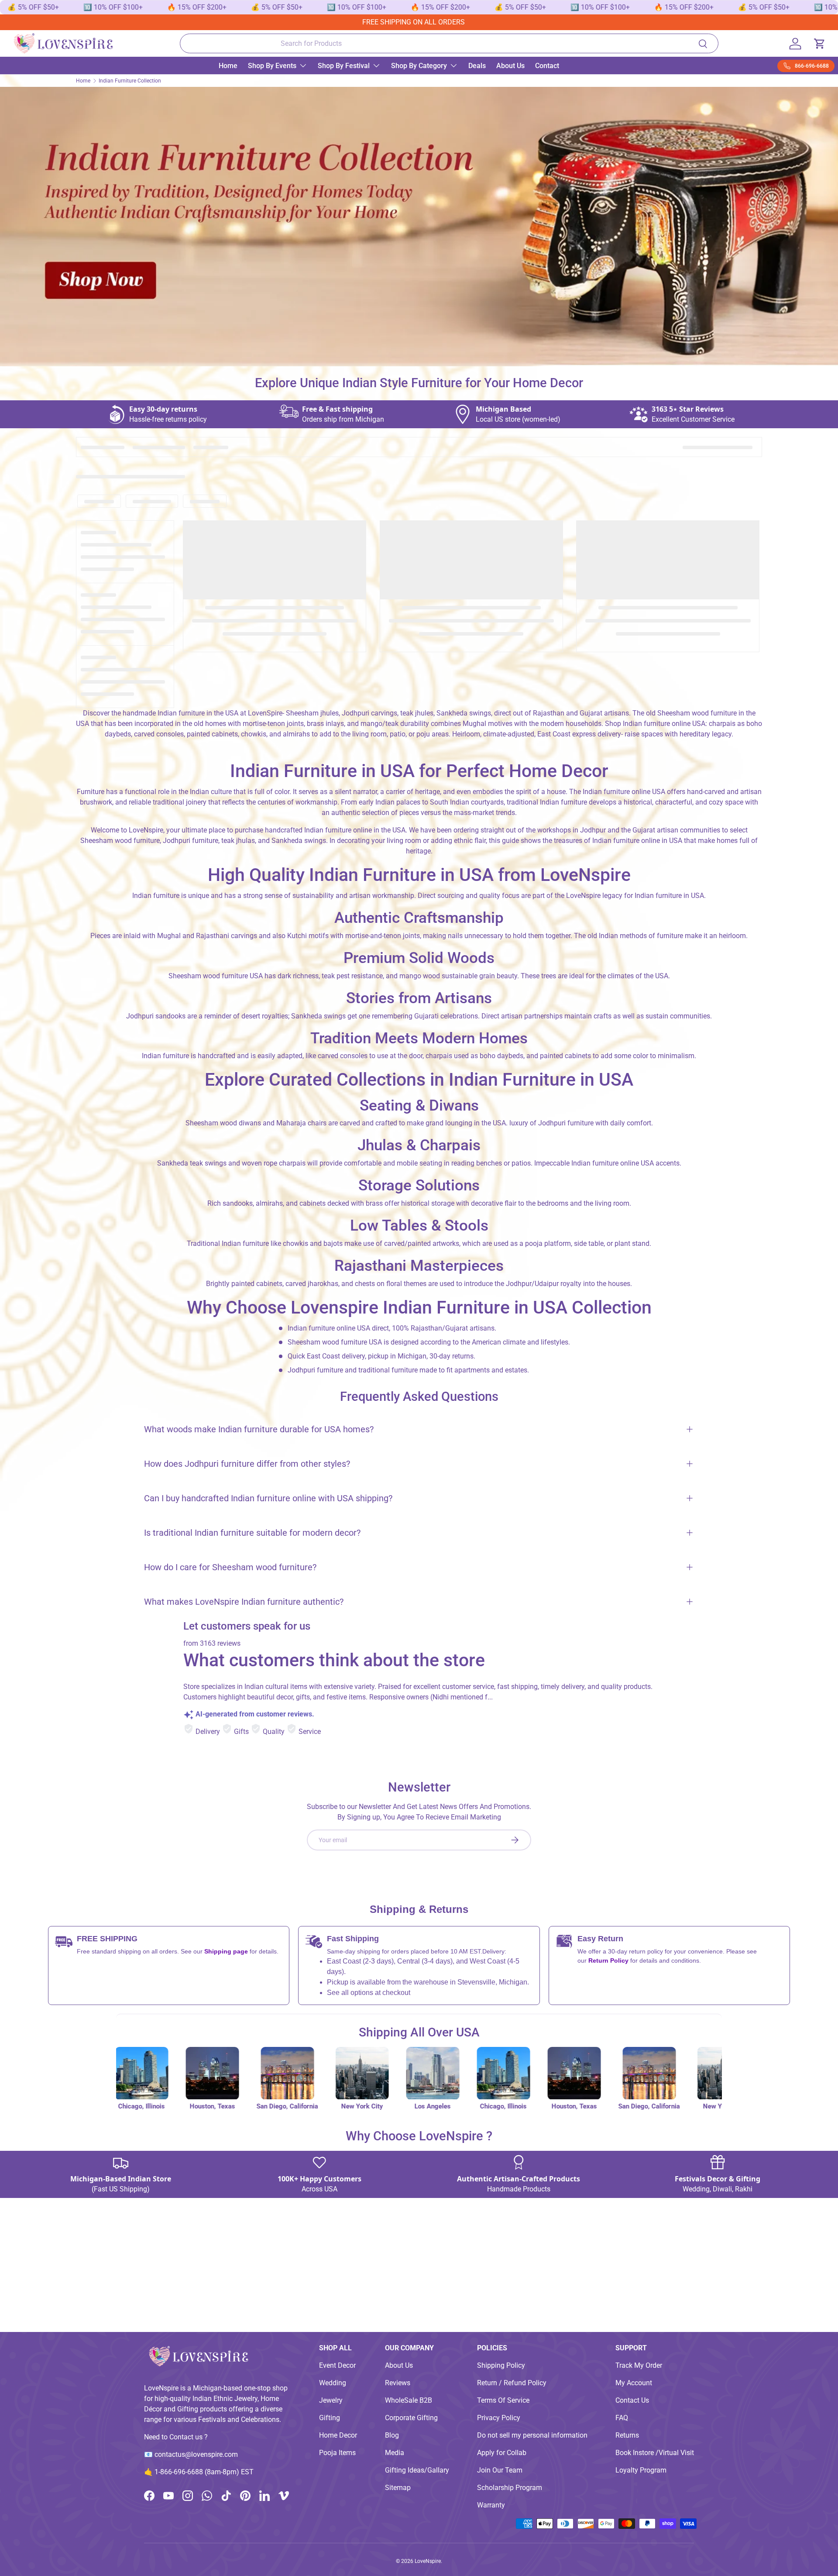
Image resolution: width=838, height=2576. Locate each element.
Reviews (398, 2383)
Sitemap (398, 2488)
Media (395, 2453)
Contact (547, 66)
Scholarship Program (510, 2488)
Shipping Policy (501, 2365)
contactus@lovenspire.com (196, 2454)
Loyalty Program (641, 2470)
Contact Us (632, 2400)
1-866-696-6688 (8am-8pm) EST (204, 2472)
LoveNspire (428, 2561)
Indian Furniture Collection (130, 81)
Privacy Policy (499, 2418)
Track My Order (639, 2365)
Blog (392, 2435)
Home (228, 66)
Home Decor (338, 2435)
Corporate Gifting (411, 2418)
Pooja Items (337, 2453)
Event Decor (337, 2365)
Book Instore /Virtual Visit (655, 2453)
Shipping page (226, 1951)
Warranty (491, 2505)
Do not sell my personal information (532, 2435)
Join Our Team (500, 2470)
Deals (477, 66)
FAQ (622, 2418)
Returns (627, 2435)
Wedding (333, 2383)
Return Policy (609, 1960)
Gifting (330, 2418)
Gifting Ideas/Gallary (417, 2470)
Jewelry (331, 2400)
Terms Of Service (503, 2400)
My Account (634, 2383)
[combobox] (449, 43)
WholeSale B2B (409, 2400)
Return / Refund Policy (512, 2383)
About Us (510, 66)
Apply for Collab (502, 2453)
